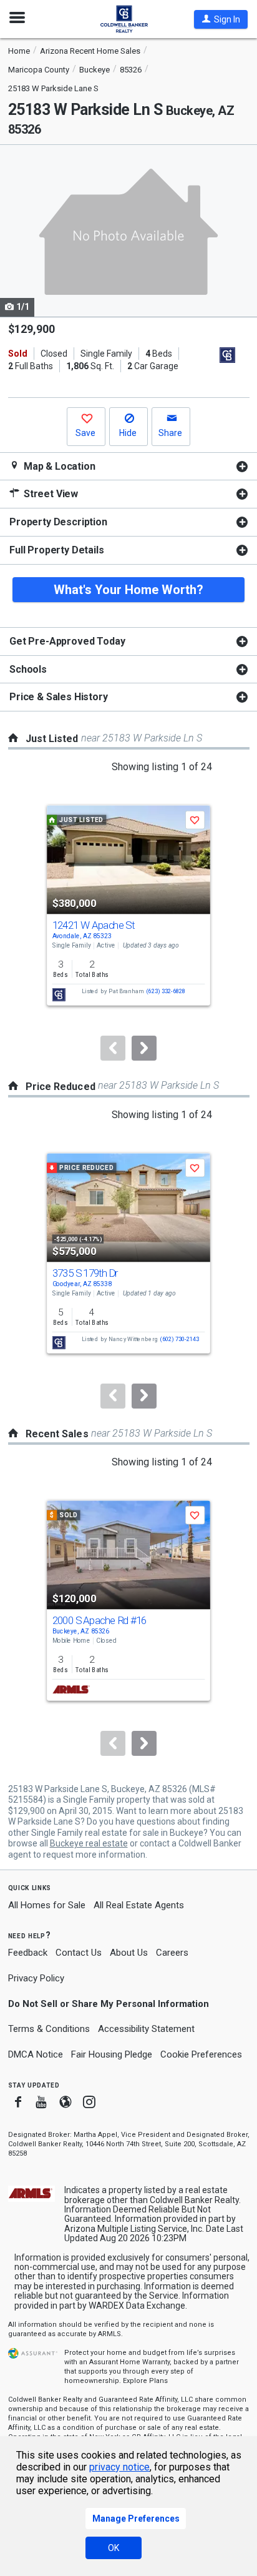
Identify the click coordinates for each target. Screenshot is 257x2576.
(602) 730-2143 (179, 1339)
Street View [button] (50, 494)
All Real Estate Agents (139, 1905)
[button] (221, 19)
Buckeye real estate (89, 1843)
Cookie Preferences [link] (201, 2054)
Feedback (28, 1953)
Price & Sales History (59, 697)
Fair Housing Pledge (112, 2054)
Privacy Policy (36, 1978)
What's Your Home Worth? (128, 590)
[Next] (144, 1048)
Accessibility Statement (146, 2029)
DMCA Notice (36, 2054)
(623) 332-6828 (166, 992)
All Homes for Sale (47, 1905)
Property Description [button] (58, 522)
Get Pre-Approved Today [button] (67, 641)
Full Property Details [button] (57, 550)
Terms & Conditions (49, 2029)
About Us (129, 1953)
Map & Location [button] (58, 466)
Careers (172, 1953)
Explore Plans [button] (145, 2381)
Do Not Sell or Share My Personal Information (109, 2004)
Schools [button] (28, 669)
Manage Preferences (136, 2519)
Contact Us (79, 1953)
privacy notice (119, 2467)
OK (114, 2548)
